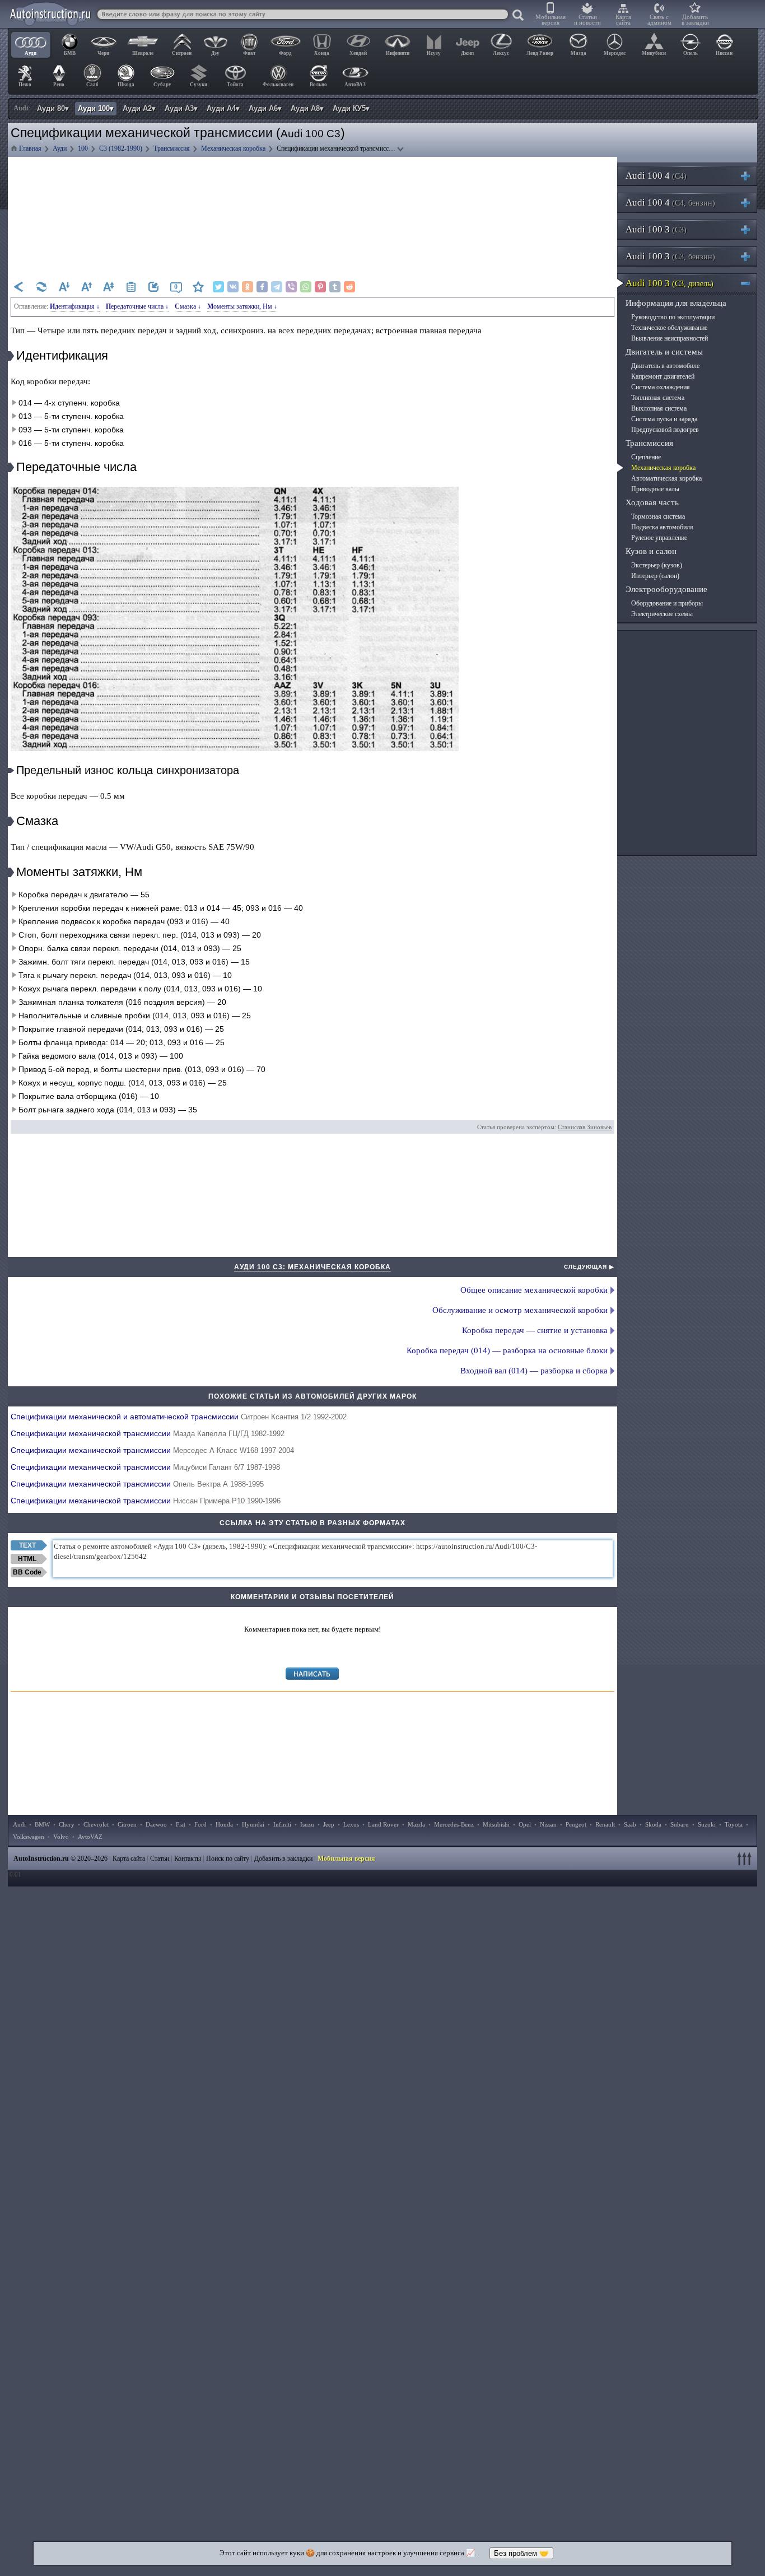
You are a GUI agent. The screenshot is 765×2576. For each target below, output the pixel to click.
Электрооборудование (666, 589)
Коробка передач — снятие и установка (535, 1330)
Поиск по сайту (228, 1858)
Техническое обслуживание (669, 328)
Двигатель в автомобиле (665, 366)
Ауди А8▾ (307, 108)
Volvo (61, 1837)
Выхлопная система (659, 408)
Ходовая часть (652, 502)
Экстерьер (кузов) (657, 565)
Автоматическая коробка (666, 478)
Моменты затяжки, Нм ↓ (242, 306)
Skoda (653, 1824)
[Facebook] (262, 287)
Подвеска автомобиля (662, 527)
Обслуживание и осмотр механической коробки (520, 1310)
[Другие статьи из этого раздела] (131, 287)
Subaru (680, 1824)
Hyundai (253, 1824)
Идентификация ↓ (75, 306)
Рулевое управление (659, 538)
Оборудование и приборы (667, 603)
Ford (200, 1824)
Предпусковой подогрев (665, 430)
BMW (42, 1824)
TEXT (27, 1545)
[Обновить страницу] (41, 287)
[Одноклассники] (248, 287)
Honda (224, 1824)
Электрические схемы (662, 614)
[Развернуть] (750, 176)
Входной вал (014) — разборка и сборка (534, 1371)
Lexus (351, 1824)
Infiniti (282, 1824)
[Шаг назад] (19, 287)
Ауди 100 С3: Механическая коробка (312, 1267)
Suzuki (707, 1824)
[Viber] (291, 287)
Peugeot (576, 1824)
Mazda (416, 1824)
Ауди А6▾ (265, 108)
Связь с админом (659, 20)
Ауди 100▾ (96, 108)
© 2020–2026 (60, 1858)
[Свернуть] (750, 283)
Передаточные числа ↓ (137, 306)
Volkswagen (29, 1837)
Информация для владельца (676, 303)
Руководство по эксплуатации (673, 317)
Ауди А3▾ (181, 108)
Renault (605, 1824)
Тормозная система (658, 516)
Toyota (734, 1824)
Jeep (329, 1824)
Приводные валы (655, 489)
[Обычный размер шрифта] (109, 287)
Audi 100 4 (656, 176)
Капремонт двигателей (663, 376)
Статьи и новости (587, 20)
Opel (525, 1824)
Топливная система (658, 398)
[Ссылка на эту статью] (153, 287)
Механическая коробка (663, 468)
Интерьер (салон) (655, 576)
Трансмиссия (649, 443)
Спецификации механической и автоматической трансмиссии (179, 1417)
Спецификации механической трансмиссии (148, 1433)
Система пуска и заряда (664, 419)
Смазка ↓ (188, 306)
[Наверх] (746, 1858)
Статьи (160, 1858)
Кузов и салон (651, 551)
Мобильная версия (551, 20)
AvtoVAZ (90, 1837)
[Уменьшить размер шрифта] (64, 287)
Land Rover (383, 1824)
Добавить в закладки (695, 20)
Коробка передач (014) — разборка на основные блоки (507, 1350)
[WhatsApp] (306, 287)
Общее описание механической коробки (534, 1290)
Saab (630, 1824)
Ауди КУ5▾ (351, 108)
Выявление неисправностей (670, 338)
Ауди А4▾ (223, 108)
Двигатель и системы (664, 352)
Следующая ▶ (589, 1267)
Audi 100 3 (656, 229)
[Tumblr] (335, 287)
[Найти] (519, 16)
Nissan (548, 1824)
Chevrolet (96, 1824)
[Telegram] (277, 287)
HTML (27, 1559)
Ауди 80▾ (53, 108)
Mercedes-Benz (454, 1824)
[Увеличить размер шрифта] (86, 287)
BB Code (27, 1572)
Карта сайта (623, 20)
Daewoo (156, 1824)
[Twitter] (218, 287)
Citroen (127, 1824)
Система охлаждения (661, 387)
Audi (19, 1824)
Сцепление (646, 457)
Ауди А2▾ (139, 108)
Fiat (181, 1824)
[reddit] (349, 287)
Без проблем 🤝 (521, 2553)
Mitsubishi (496, 1824)
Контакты (188, 1858)
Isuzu (307, 1824)
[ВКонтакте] (233, 287)
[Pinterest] (320, 287)
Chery (67, 1824)
